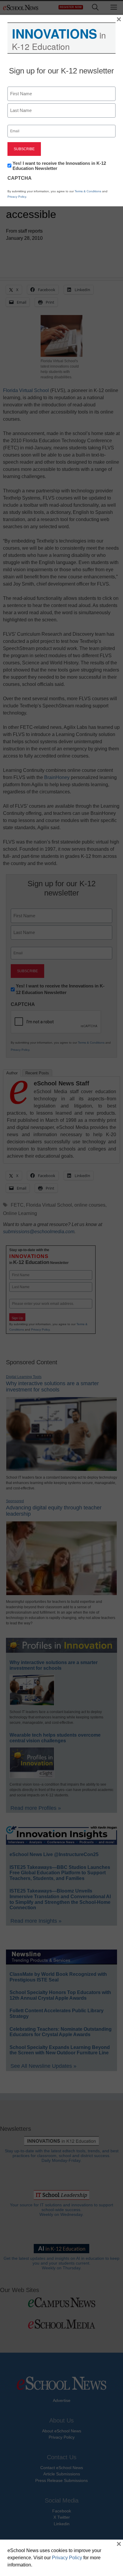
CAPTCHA (20, 178)
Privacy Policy (17, 197)
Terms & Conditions (88, 191)
